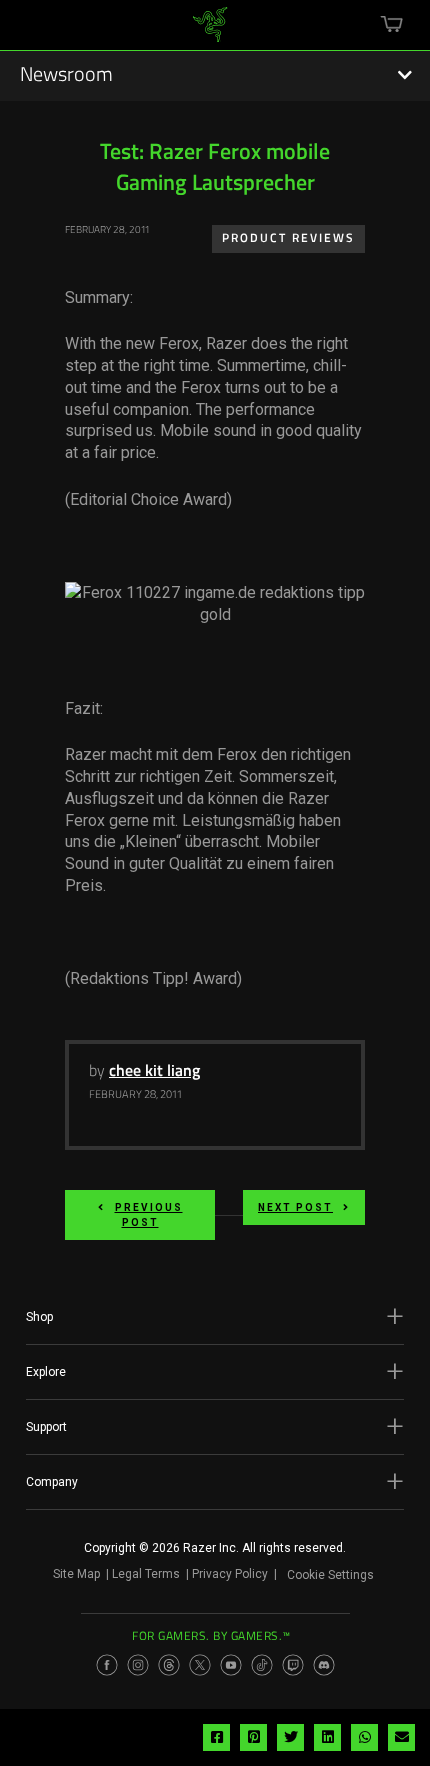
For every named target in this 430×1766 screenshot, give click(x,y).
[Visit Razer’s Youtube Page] (231, 1665)
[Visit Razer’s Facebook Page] (107, 1665)
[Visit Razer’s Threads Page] (169, 1665)
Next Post (295, 1207)
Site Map (76, 1574)
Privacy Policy (230, 1574)
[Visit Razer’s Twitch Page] (293, 1665)
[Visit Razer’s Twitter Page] (200, 1665)
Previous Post (149, 1215)
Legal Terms (146, 1574)
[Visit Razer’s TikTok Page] (262, 1665)
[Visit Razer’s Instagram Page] (138, 1665)
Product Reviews (288, 239)
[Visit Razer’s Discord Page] (324, 1665)
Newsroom (66, 76)
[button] (215, 1317)
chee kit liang (154, 1072)
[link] (210, 32)
